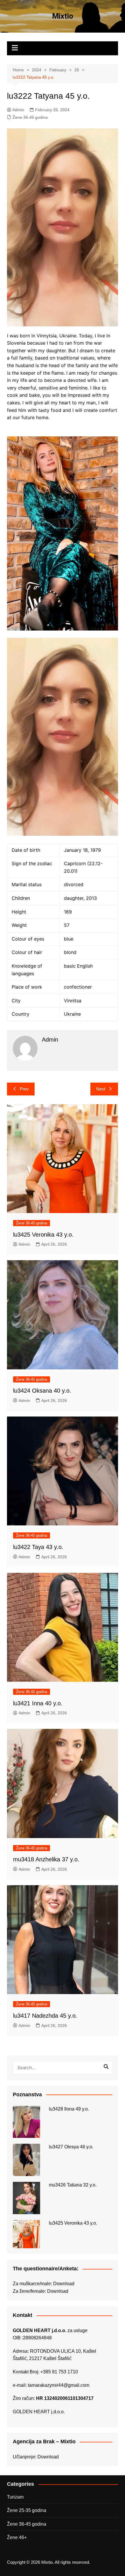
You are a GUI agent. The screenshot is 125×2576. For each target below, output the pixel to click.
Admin (18, 110)
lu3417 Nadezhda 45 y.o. (45, 2016)
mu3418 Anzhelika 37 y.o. (46, 1859)
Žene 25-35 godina (27, 2510)
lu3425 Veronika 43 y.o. (43, 1235)
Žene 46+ (17, 2537)
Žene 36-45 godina (30, 117)
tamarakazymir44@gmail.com (59, 2385)
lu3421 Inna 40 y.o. (38, 1703)
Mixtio (63, 16)
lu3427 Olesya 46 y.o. (71, 2147)
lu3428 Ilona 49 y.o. (69, 2109)
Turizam (15, 2497)
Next (101, 1089)
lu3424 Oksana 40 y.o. (42, 1391)
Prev (24, 1089)
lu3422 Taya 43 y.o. (38, 1547)
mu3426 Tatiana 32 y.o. (73, 2185)
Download (64, 2284)
